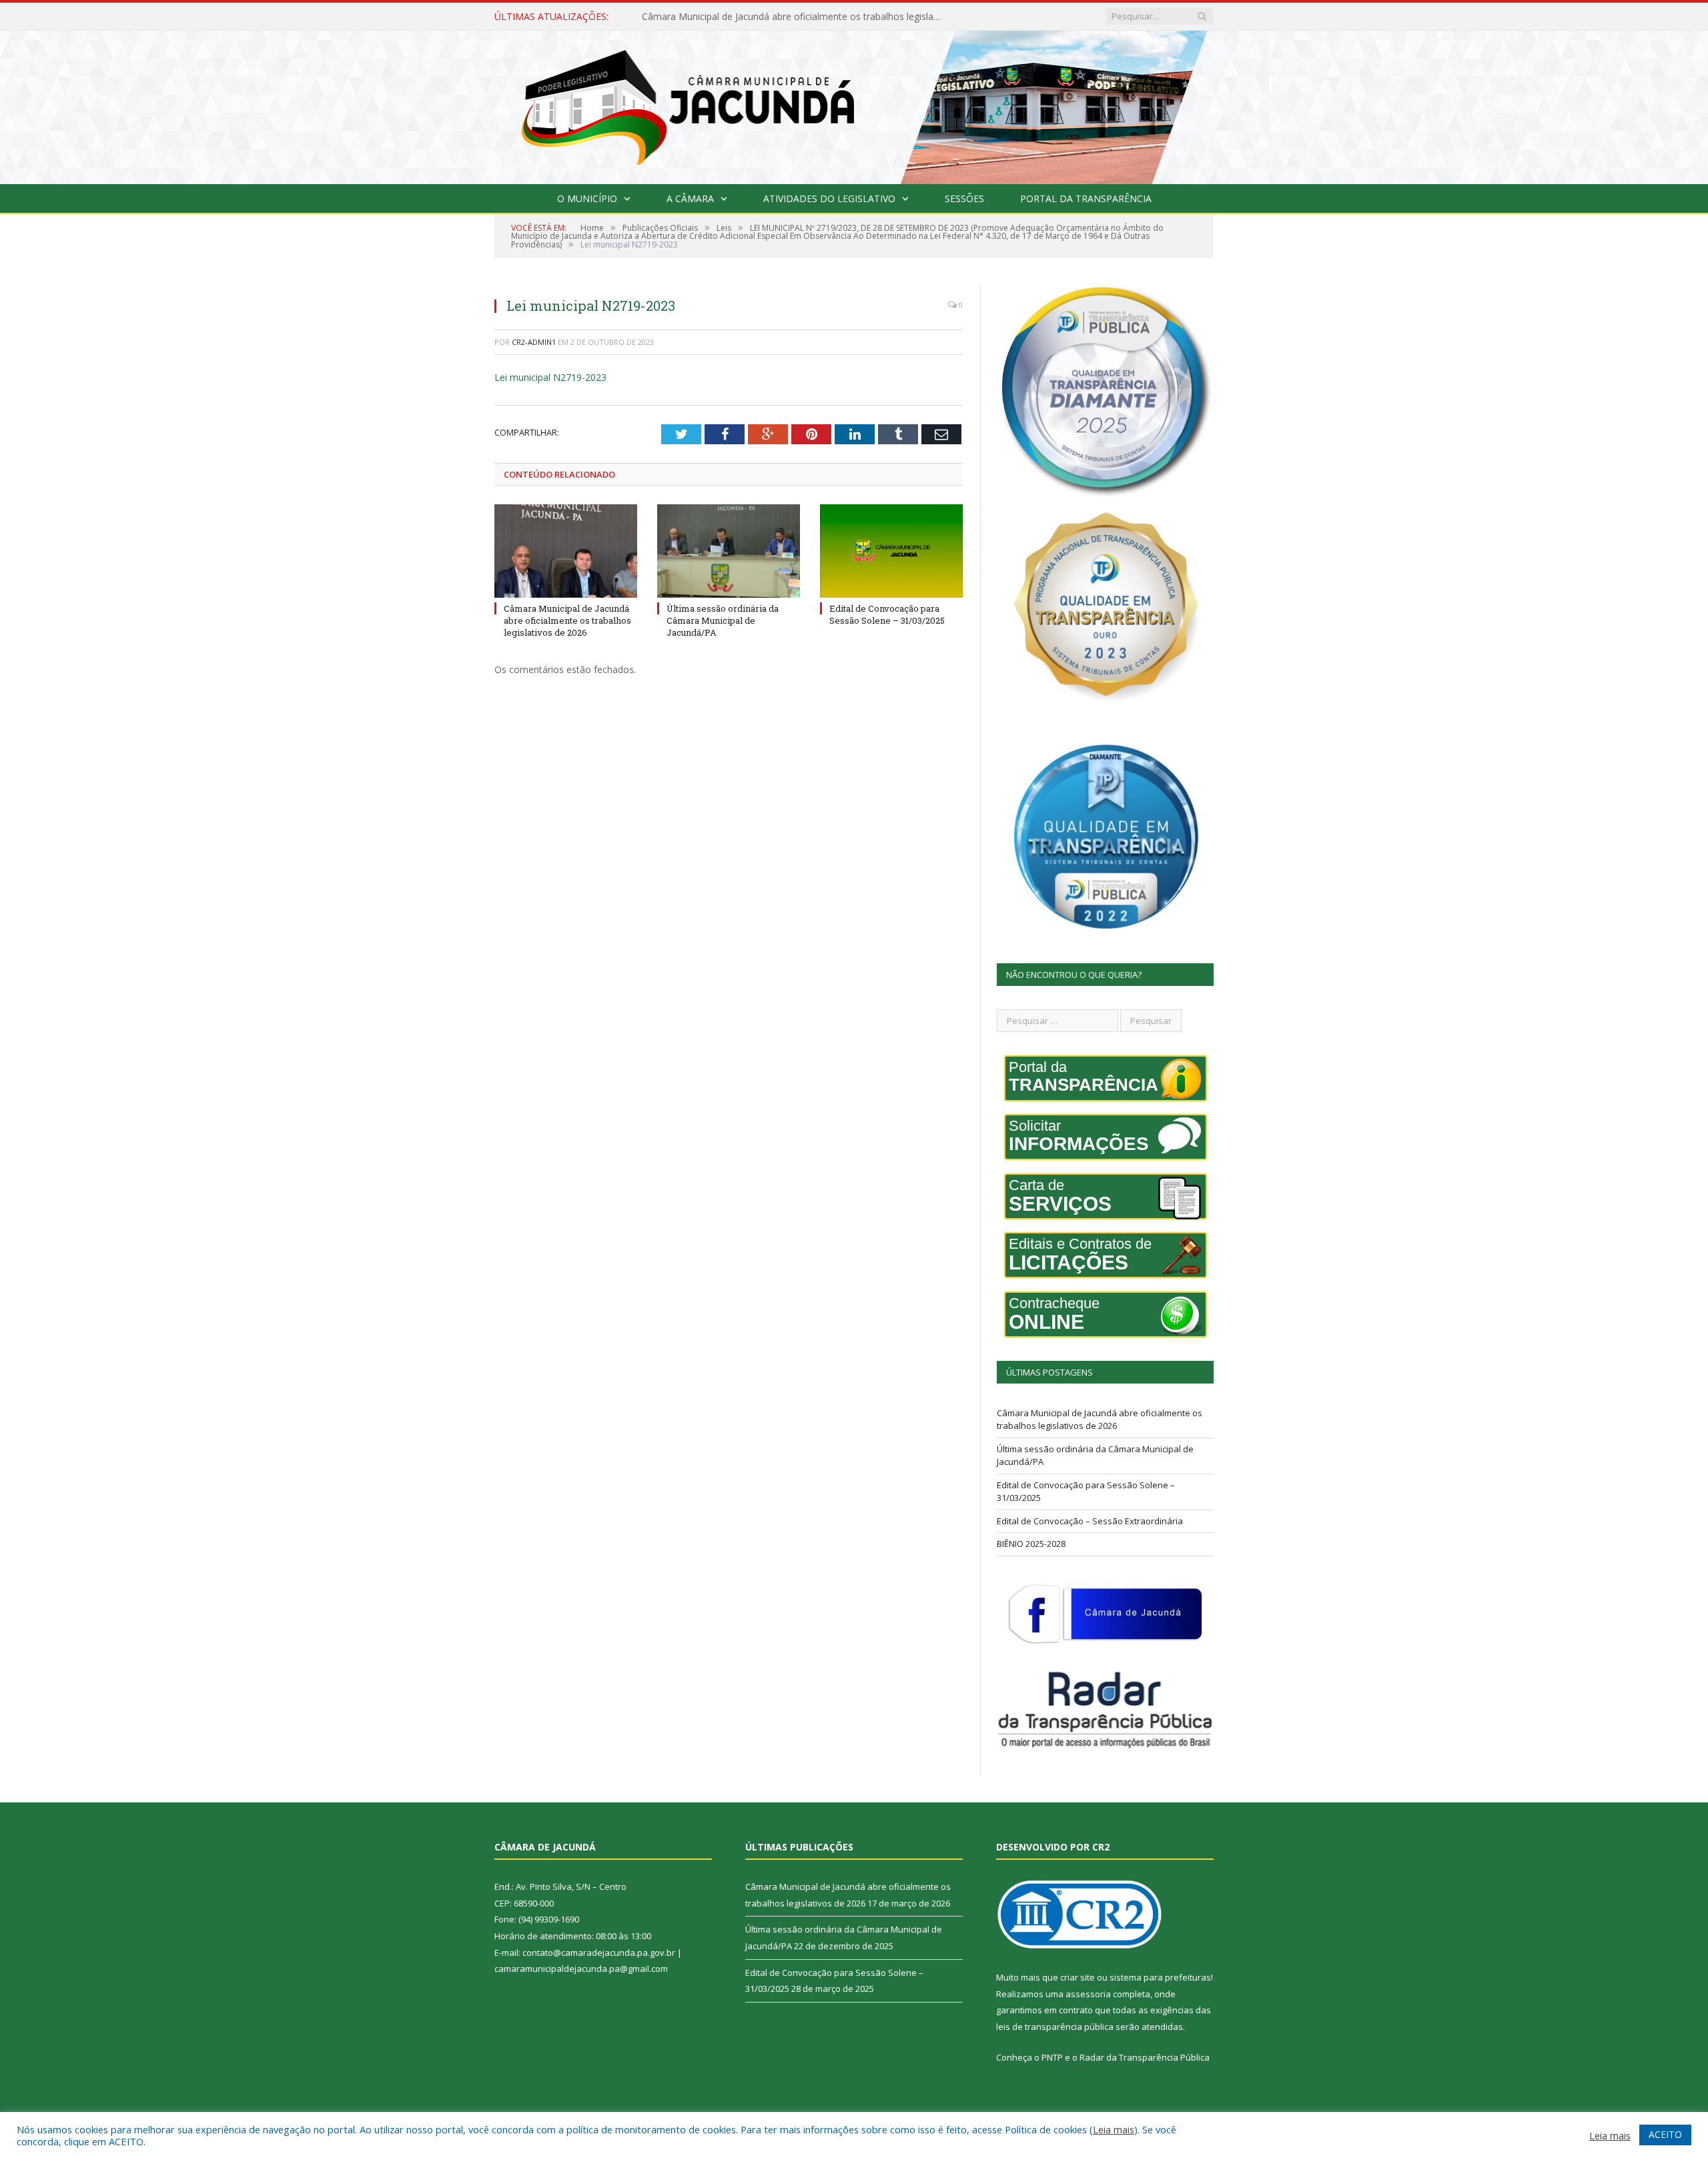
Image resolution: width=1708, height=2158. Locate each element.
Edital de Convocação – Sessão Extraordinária (1090, 1521)
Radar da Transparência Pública (1145, 2057)
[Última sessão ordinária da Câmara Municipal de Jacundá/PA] (729, 551)
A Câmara (690, 198)
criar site (1078, 1977)
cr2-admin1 (534, 342)
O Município (587, 198)
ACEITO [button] (1665, 2134)
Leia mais (1114, 2129)
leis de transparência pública (1055, 2027)
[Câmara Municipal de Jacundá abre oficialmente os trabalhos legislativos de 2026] (566, 551)
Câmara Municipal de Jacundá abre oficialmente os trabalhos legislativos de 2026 (567, 620)
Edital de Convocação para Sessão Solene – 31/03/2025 (887, 614)
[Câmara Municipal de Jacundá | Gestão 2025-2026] (854, 104)
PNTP (1052, 2057)
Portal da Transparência (1086, 198)
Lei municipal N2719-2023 (550, 377)
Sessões (964, 198)
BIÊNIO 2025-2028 (1031, 1544)
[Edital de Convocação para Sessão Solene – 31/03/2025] (891, 551)
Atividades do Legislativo (829, 198)
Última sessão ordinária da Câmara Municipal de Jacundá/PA (772, 17)
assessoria (1088, 1994)
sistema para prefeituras (1160, 1977)
